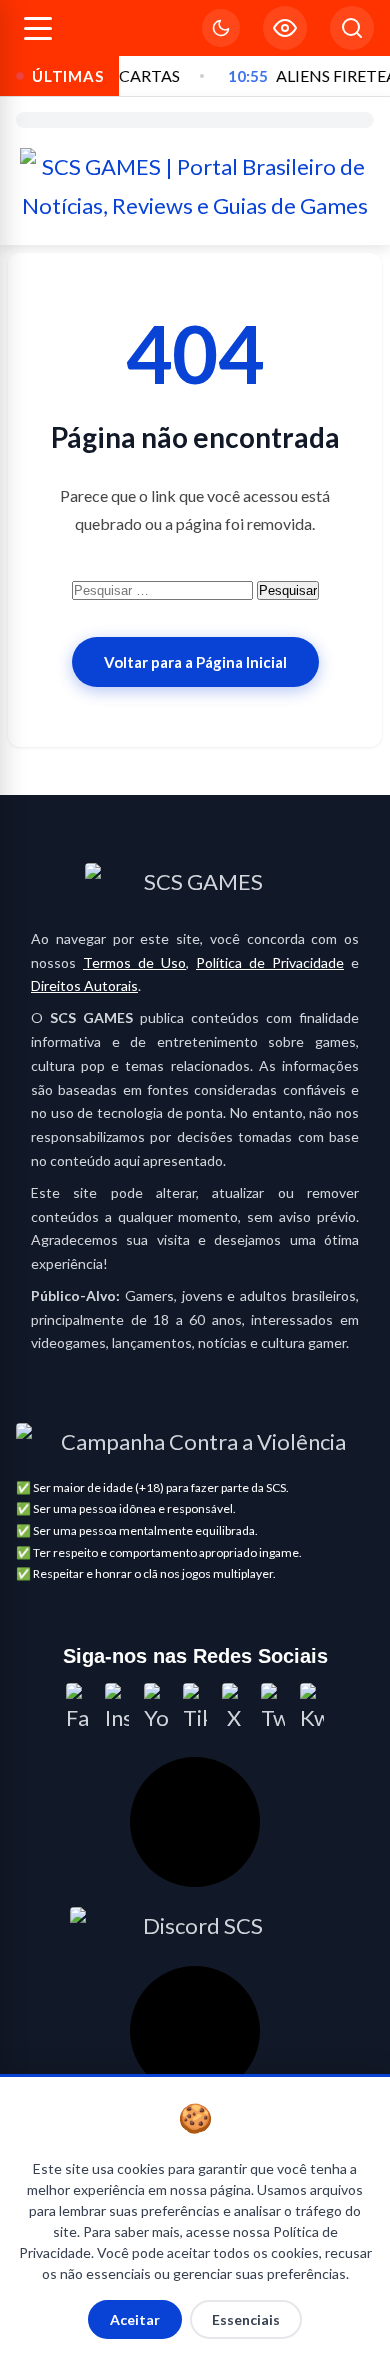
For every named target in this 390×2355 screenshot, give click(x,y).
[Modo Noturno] (221, 28)
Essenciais (246, 2319)
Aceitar (135, 2319)
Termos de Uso (134, 962)
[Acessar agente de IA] (195, 1822)
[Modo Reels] (285, 28)
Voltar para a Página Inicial (195, 662)
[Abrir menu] (38, 28)
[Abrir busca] (352, 28)
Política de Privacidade (270, 962)
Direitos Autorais (84, 985)
